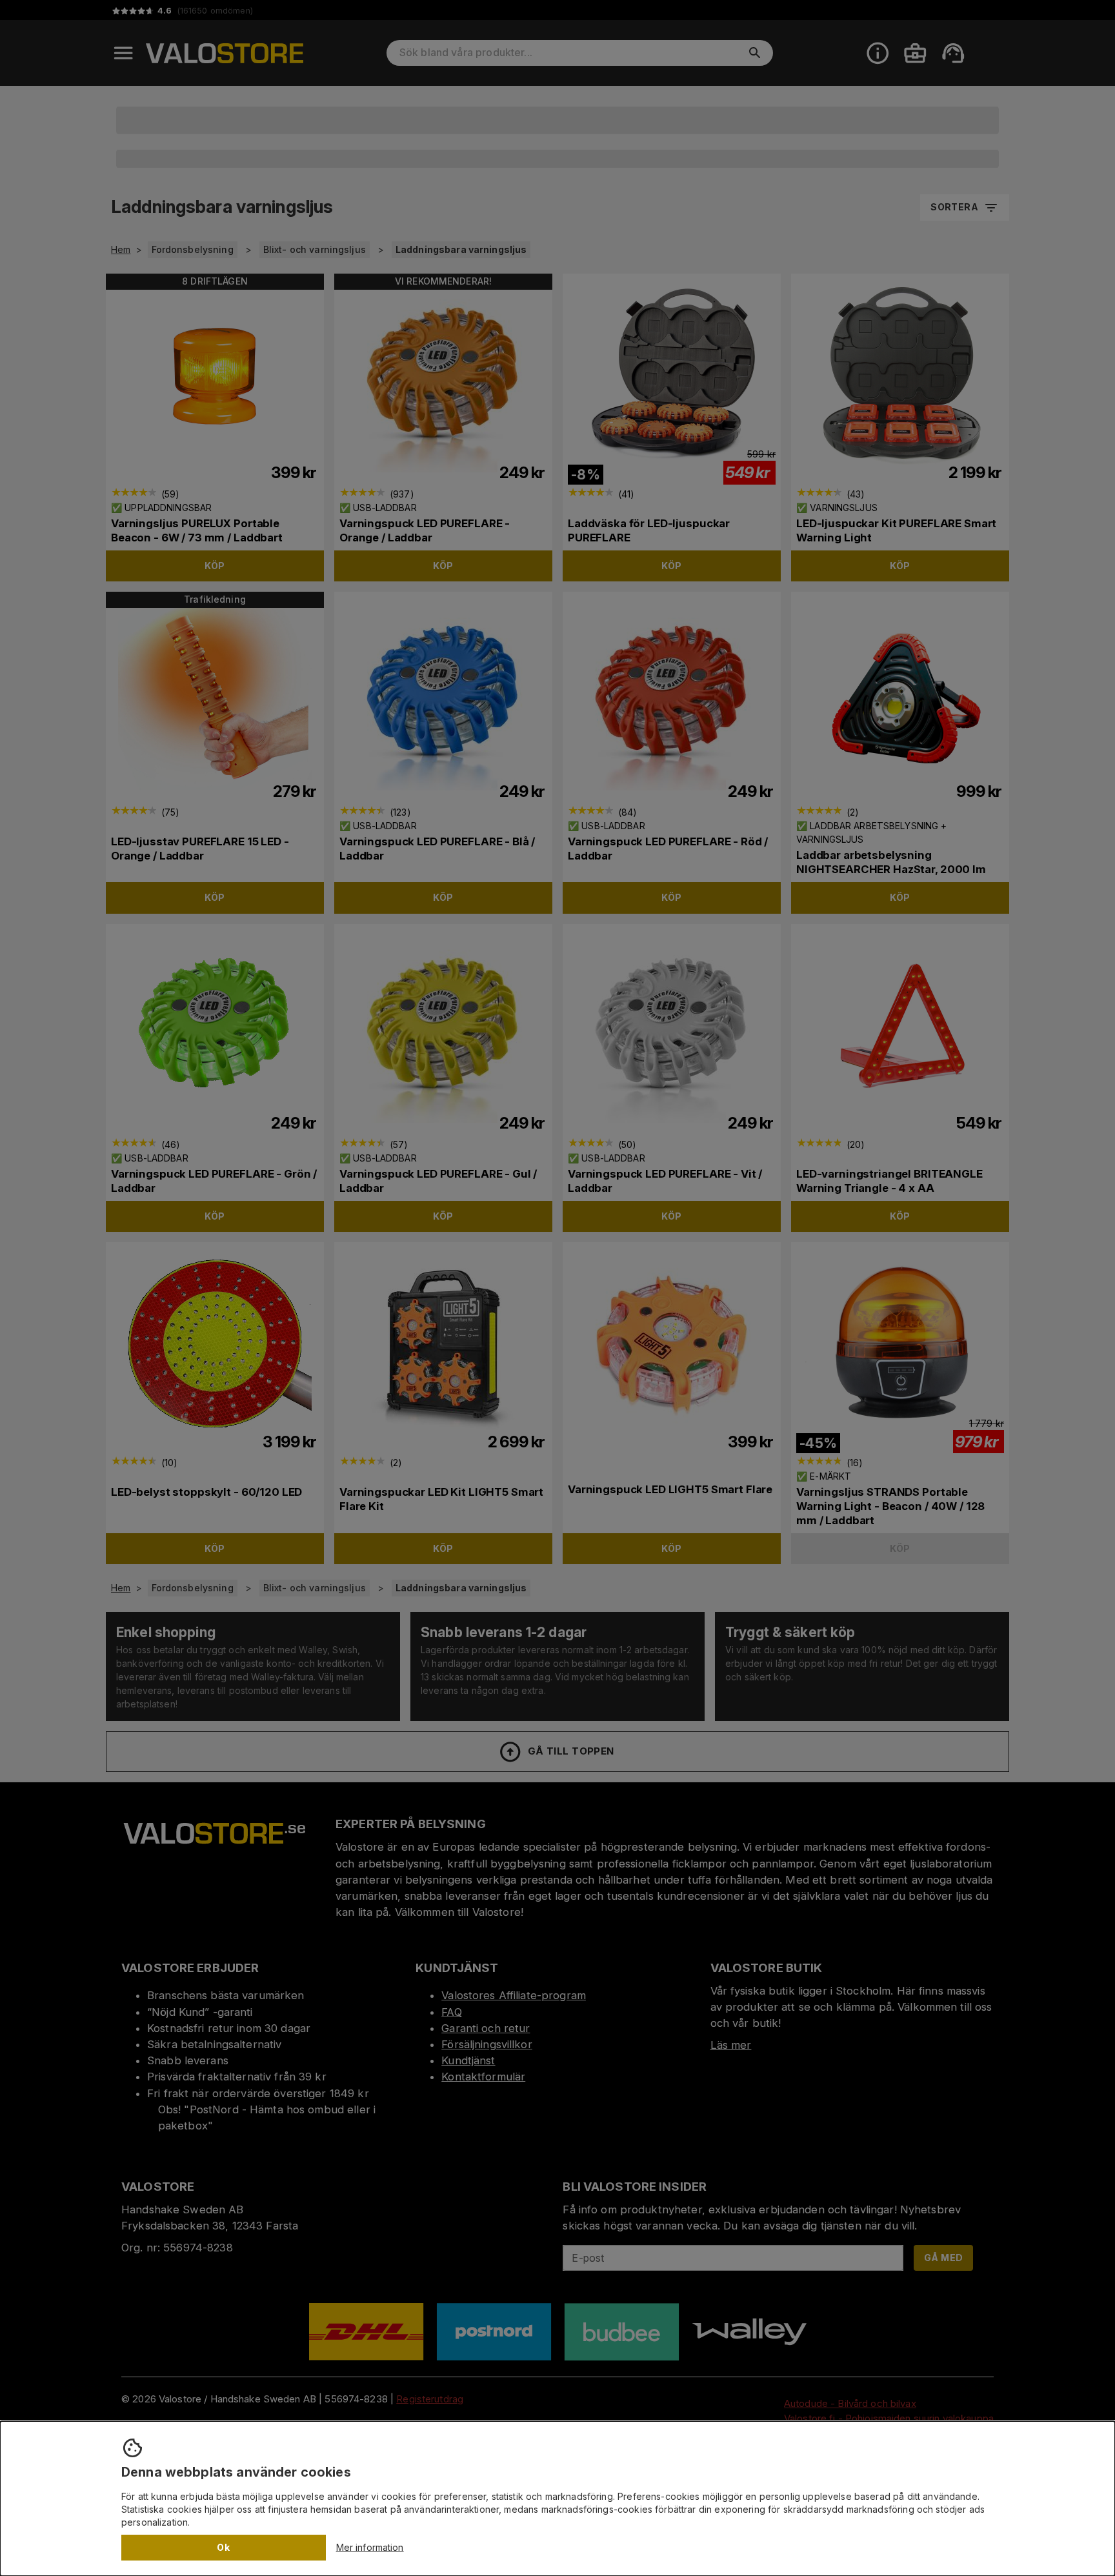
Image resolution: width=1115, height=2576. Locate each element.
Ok (223, 2547)
